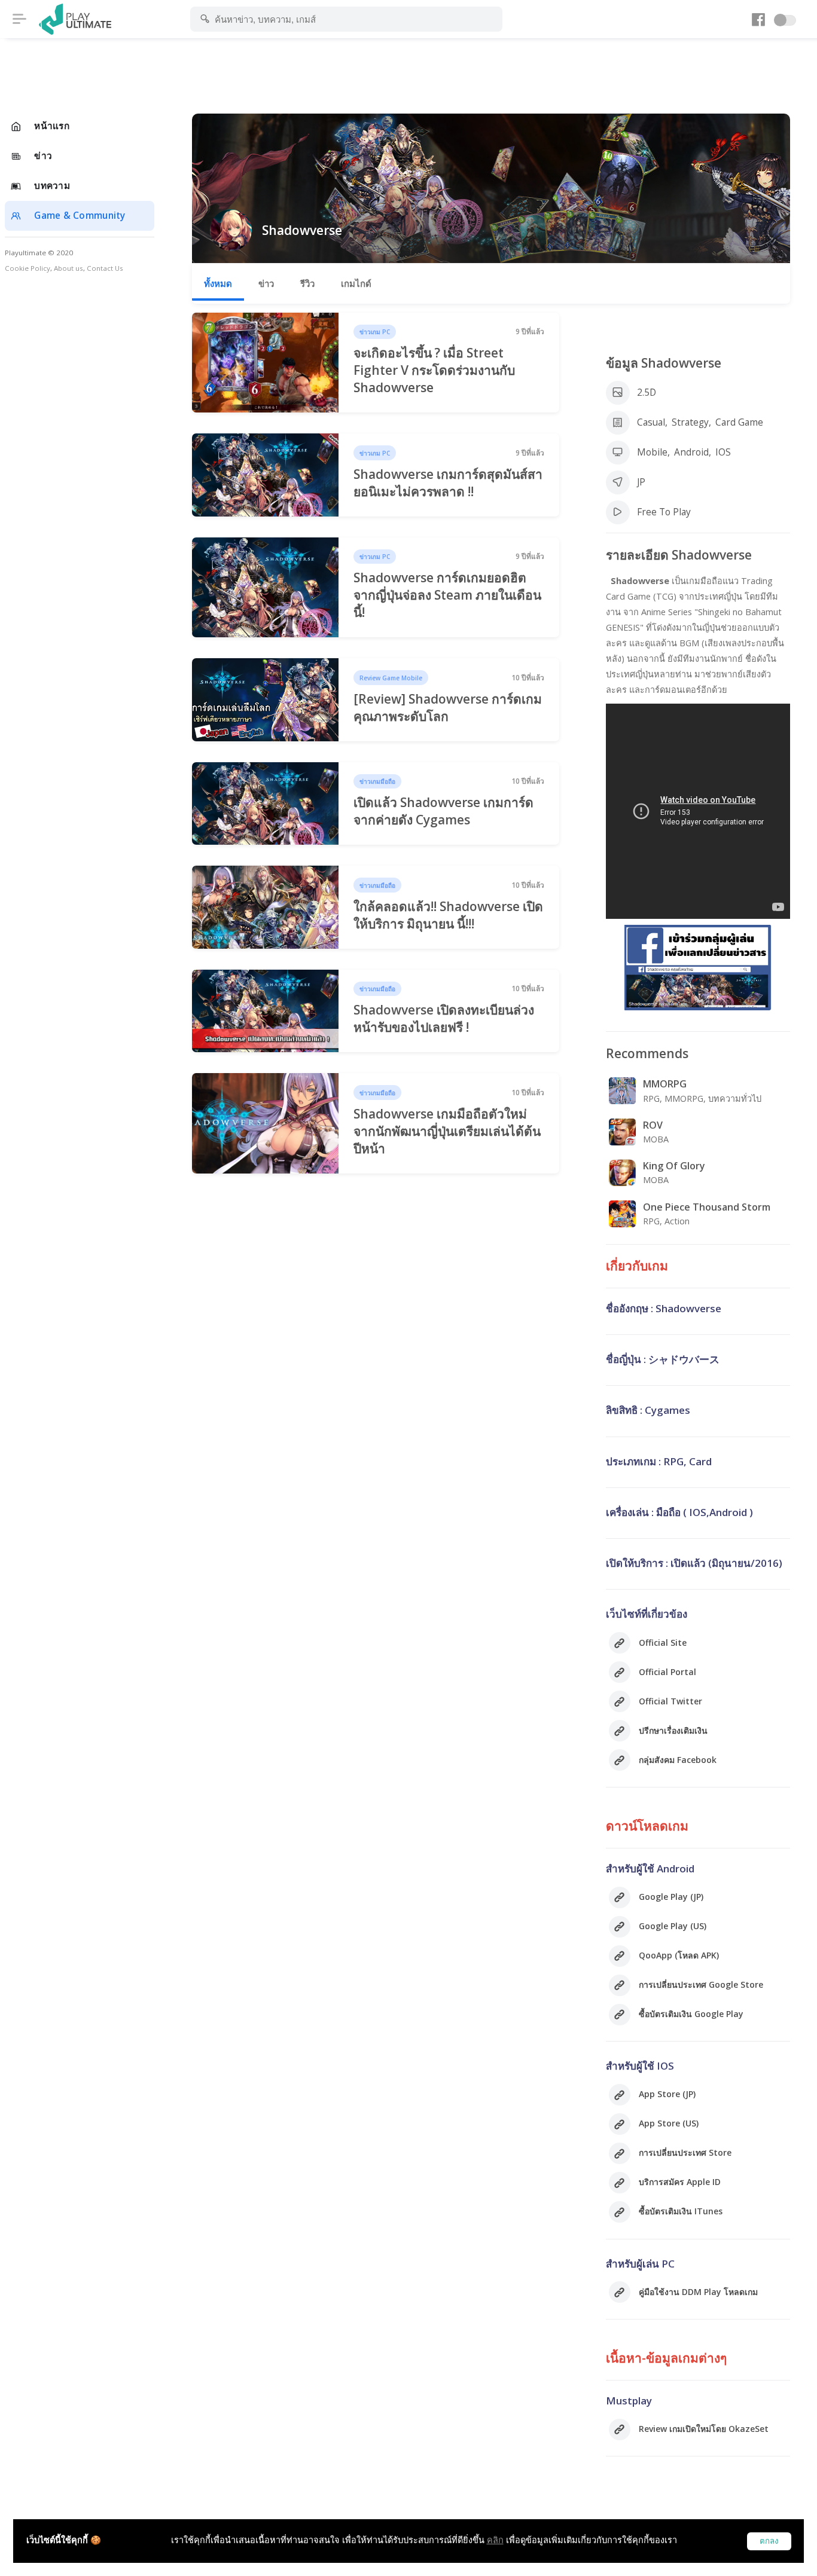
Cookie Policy (28, 268)
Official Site (663, 1643)
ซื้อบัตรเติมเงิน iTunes (681, 2211)
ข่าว (266, 283)
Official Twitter (670, 1701)
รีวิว (307, 283)
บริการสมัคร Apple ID (680, 2182)
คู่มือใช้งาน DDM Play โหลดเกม (698, 2292)
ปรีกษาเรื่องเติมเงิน (673, 1730)
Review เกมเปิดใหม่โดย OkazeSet (704, 2429)
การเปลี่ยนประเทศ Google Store (701, 1984)
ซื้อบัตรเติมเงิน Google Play (691, 2014)
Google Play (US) (673, 1926)
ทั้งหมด (218, 283)
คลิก (495, 2540)
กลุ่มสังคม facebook (678, 1760)
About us (68, 268)
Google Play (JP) (671, 1897)
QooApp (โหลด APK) (679, 1955)
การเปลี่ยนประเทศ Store (685, 2152)
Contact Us (105, 268)
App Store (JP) (667, 2094)
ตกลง (769, 2541)
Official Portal (667, 1672)
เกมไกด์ (356, 283)
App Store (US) (669, 2123)
